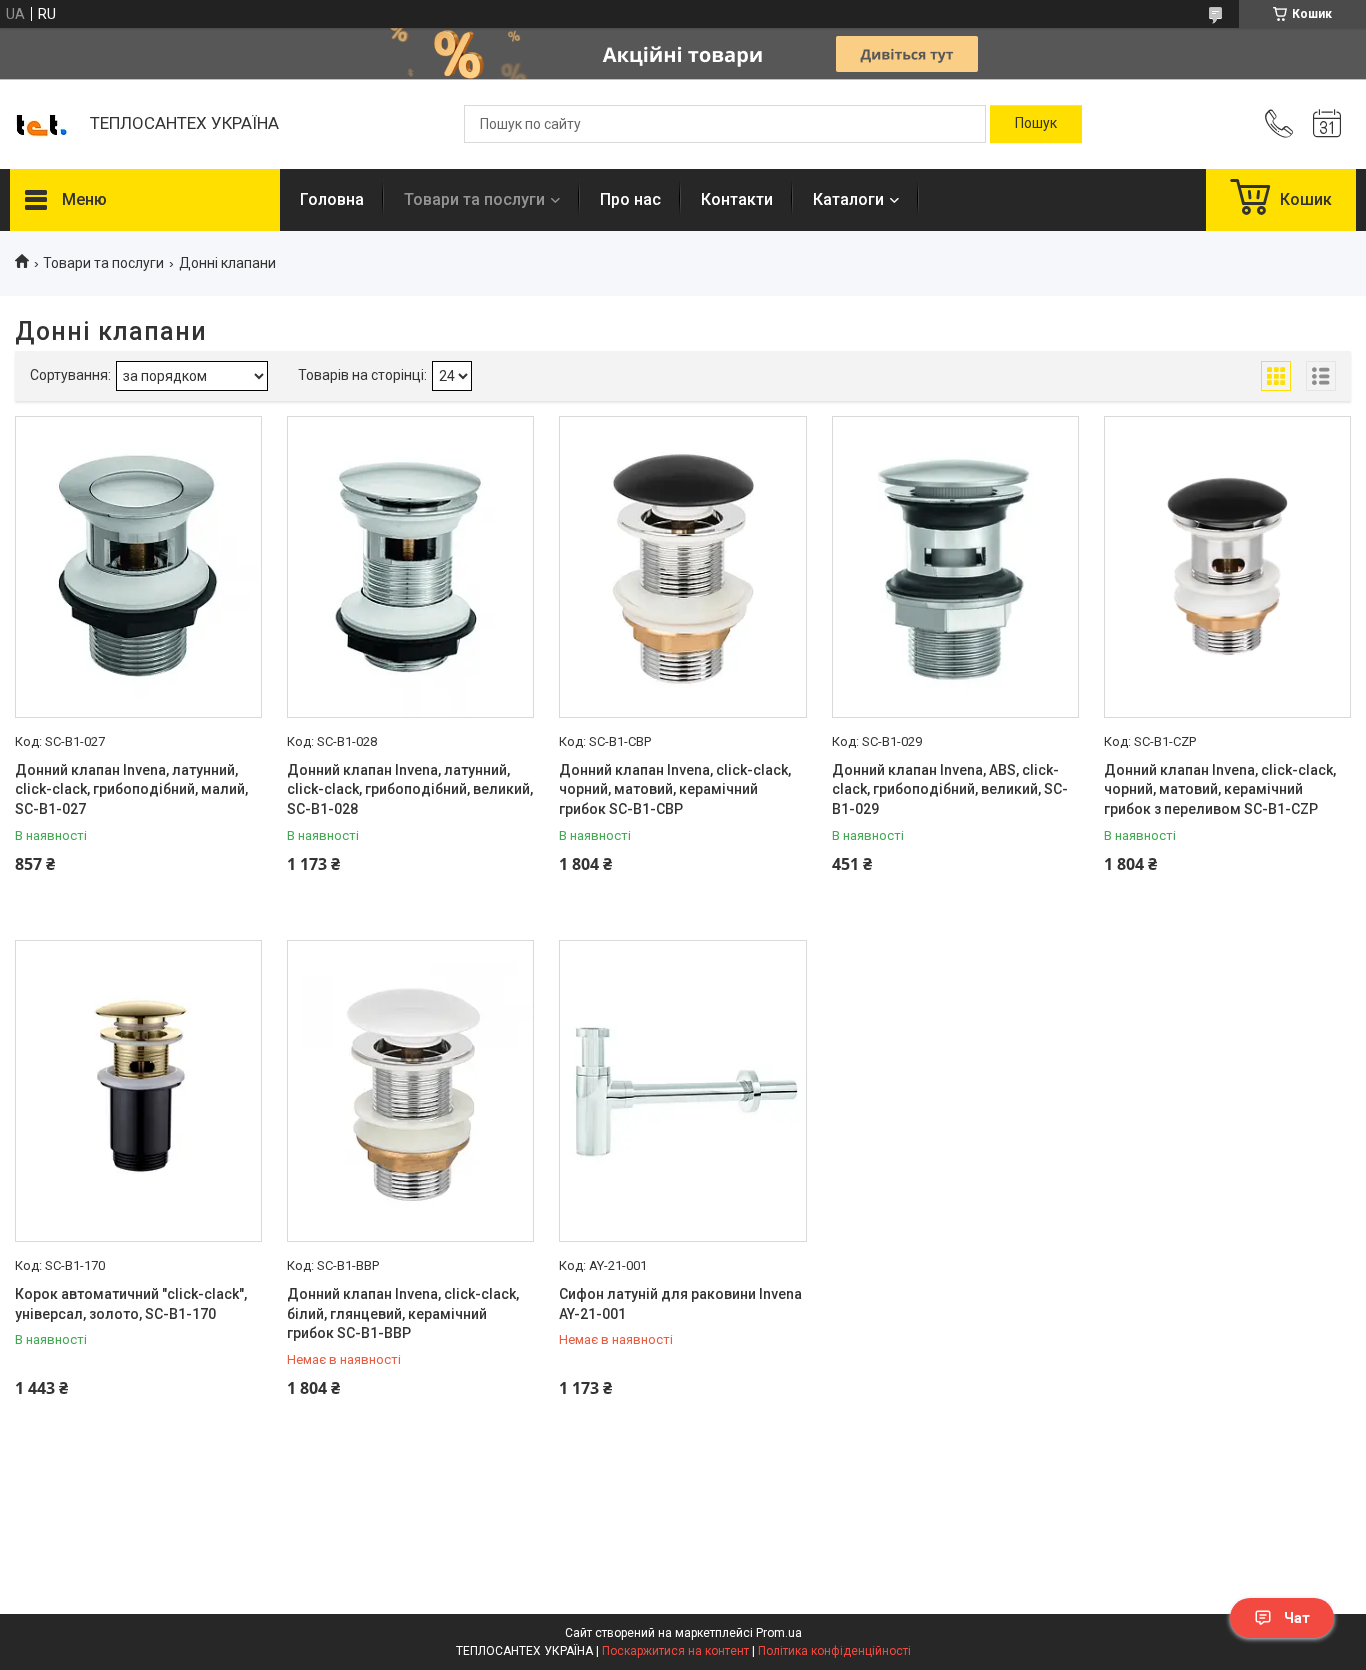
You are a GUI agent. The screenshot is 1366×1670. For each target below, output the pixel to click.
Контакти (737, 199)
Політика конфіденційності (834, 1651)
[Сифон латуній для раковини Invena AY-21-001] (682, 1091)
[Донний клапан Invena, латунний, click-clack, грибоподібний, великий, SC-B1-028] (410, 567)
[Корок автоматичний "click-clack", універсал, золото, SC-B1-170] (138, 1091)
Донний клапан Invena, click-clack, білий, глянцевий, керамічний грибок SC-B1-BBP (403, 1313)
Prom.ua (779, 1633)
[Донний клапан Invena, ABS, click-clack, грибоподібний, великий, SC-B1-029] (955, 567)
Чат (1297, 1618)
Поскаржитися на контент (675, 1651)
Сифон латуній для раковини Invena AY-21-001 (680, 1304)
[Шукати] (1036, 124)
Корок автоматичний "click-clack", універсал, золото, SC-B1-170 (131, 1304)
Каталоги (848, 199)
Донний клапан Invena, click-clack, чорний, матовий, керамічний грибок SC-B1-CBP (675, 789)
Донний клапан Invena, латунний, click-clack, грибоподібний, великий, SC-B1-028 (410, 789)
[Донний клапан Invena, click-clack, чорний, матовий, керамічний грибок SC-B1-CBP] (682, 567)
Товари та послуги (474, 199)
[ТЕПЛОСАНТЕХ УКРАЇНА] (40, 124)
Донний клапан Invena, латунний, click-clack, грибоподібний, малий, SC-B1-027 (131, 789)
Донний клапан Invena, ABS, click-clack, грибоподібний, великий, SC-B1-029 (950, 789)
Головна (332, 199)
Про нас (630, 199)
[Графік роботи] (1327, 124)
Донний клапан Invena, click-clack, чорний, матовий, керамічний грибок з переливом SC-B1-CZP (1220, 789)
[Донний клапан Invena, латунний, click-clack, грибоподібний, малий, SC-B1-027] (138, 567)
